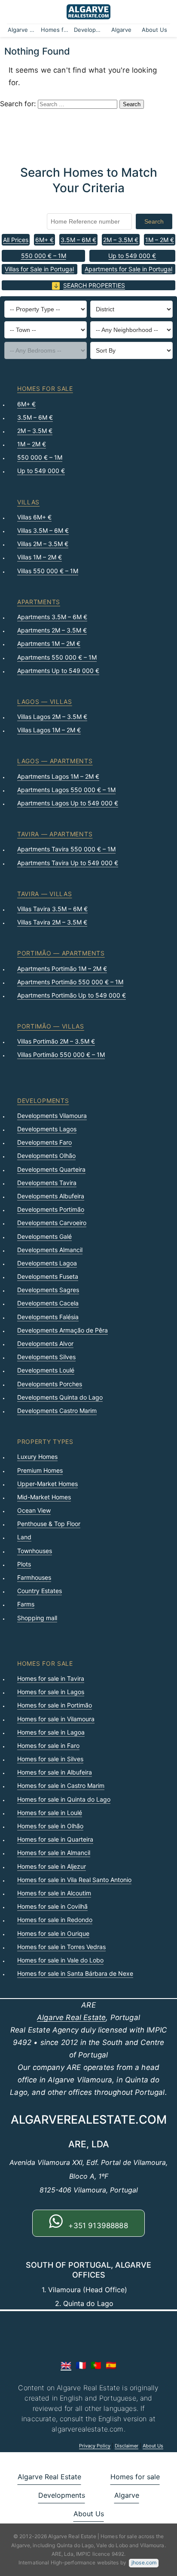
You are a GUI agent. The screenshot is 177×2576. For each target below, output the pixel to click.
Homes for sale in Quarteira (55, 1839)
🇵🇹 (96, 2365)
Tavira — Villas (45, 894)
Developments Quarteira (51, 1169)
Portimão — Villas (51, 1026)
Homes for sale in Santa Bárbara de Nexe (75, 1973)
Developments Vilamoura (52, 1116)
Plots (24, 1564)
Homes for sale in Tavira (51, 1678)
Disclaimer (127, 2446)
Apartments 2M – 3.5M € (52, 630)
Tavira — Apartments (55, 834)
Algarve (121, 30)
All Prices (16, 240)
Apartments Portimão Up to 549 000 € (72, 995)
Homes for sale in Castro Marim (61, 1785)
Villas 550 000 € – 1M (48, 571)
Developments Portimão (51, 1209)
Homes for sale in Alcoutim (54, 1893)
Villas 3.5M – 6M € (43, 530)
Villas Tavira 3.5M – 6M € (52, 909)
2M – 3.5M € (121, 240)
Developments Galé (44, 1236)
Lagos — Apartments (55, 761)
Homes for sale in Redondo (55, 1920)
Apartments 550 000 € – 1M (57, 657)
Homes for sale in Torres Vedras (61, 1947)
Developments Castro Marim (57, 1411)
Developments (89, 30)
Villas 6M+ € (34, 517)
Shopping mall (37, 1618)
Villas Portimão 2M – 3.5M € (56, 1041)
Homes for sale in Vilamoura (56, 1719)
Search (154, 221)
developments (43, 1101)
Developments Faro (44, 1142)
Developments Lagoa (47, 1263)
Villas (28, 502)
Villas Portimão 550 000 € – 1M (61, 1055)
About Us (154, 30)
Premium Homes (40, 1470)
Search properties (94, 285)
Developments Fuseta (48, 1276)
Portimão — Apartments (61, 953)
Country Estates (40, 1591)
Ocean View (34, 1510)
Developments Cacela (48, 1303)
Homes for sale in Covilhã (52, 1906)
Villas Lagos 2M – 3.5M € (52, 717)
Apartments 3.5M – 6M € (52, 617)
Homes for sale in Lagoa (51, 1732)
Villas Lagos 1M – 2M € (49, 730)
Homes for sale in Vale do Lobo (60, 1960)
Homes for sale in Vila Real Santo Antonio (74, 1880)
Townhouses (35, 1551)
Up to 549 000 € (132, 256)
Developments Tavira (47, 1183)
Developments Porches (50, 1384)
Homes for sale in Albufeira (55, 1772)
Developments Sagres (48, 1290)
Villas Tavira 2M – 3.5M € (52, 922)
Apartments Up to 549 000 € (58, 671)
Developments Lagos (47, 1129)
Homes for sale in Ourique (53, 1933)
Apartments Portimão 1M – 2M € (62, 969)
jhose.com (144, 2562)
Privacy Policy (95, 2446)
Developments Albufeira (51, 1196)
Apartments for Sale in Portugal (128, 269)
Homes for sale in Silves (50, 1759)
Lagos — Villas (45, 702)
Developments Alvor (45, 1343)
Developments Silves (46, 1357)
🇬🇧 (66, 2365)
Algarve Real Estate (23, 30)
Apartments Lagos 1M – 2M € (58, 776)
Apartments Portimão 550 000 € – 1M (70, 982)
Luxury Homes (37, 1457)
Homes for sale (56, 30)
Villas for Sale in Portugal (39, 269)
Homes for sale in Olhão (50, 1826)
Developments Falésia (48, 1317)
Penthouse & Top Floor (49, 1524)
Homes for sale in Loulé (50, 1813)
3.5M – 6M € (78, 240)
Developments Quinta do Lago (60, 1397)
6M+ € (44, 240)
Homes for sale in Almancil (54, 1853)
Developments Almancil (50, 1250)
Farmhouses (34, 1577)
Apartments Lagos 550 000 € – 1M (66, 790)
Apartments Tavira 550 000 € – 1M (66, 849)
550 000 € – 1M (44, 256)
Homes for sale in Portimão (55, 1705)
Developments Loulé (46, 1370)
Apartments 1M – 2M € (49, 643)
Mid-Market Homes (44, 1497)
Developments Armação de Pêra (63, 1330)
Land (24, 1537)
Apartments (39, 602)
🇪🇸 (111, 2365)
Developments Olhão (46, 1156)
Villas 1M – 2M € (40, 557)
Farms (26, 1604)
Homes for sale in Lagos (51, 1692)
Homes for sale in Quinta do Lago (64, 1799)
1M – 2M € (160, 240)
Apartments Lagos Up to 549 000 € (68, 803)
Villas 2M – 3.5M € (43, 544)
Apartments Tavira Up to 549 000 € (68, 863)
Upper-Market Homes (47, 1484)
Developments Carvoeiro (52, 1223)
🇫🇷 (81, 2365)
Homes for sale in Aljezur (52, 1866)
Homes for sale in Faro (48, 1745)
